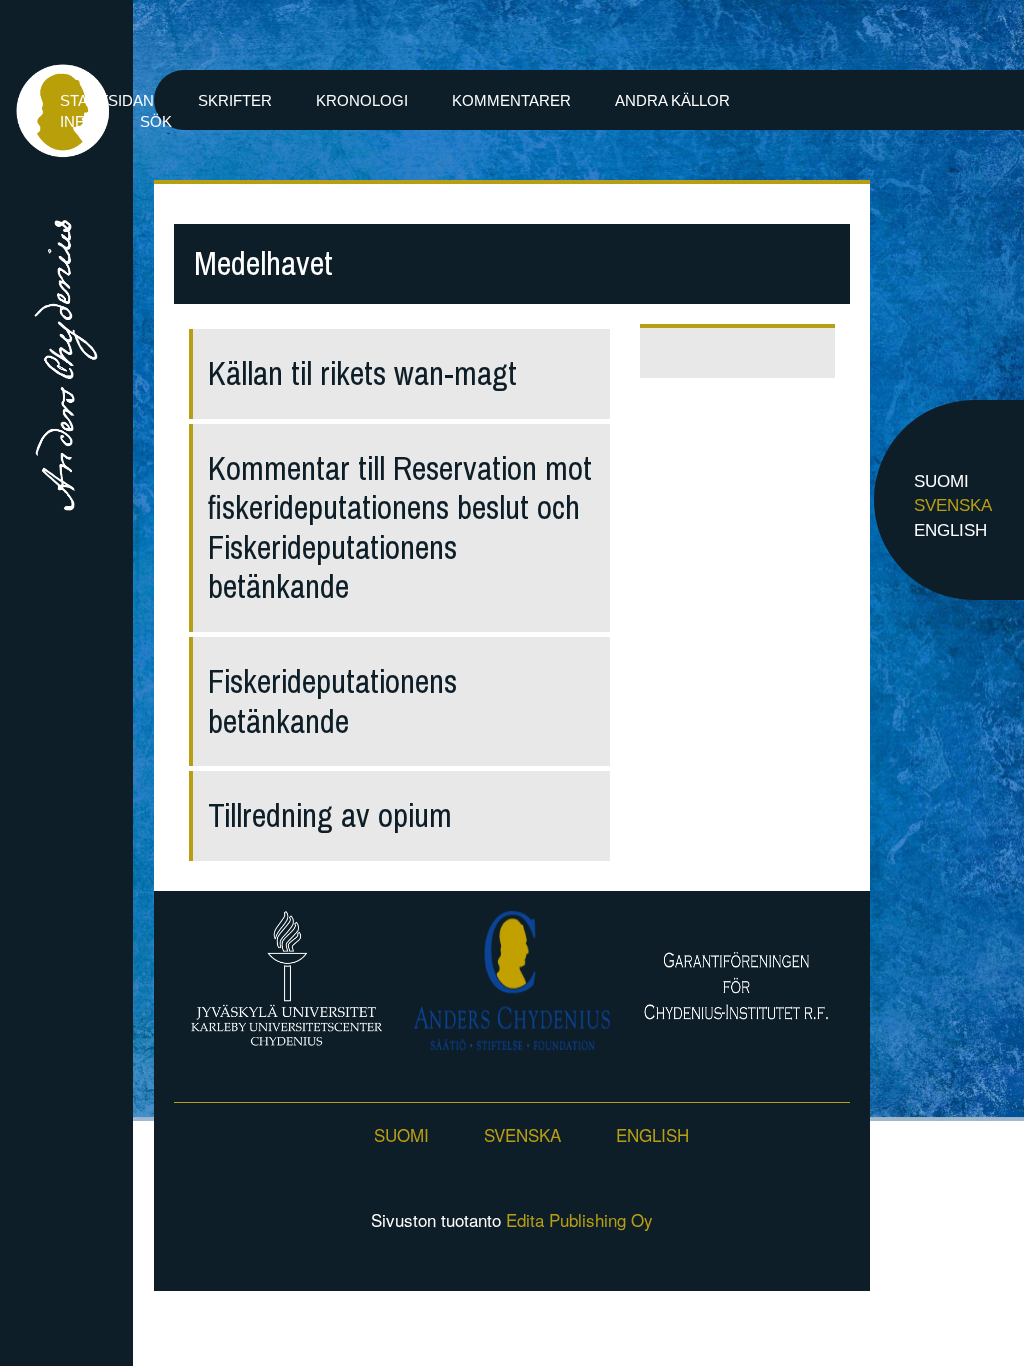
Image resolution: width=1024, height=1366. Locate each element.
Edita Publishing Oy (579, 1219)
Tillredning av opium (330, 815)
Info (78, 121)
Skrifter (235, 100)
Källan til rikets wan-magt (362, 373)
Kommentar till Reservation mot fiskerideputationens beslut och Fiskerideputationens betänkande (400, 528)
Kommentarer (511, 100)
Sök (156, 121)
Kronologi (362, 100)
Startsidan (107, 100)
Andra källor (672, 100)
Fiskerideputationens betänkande (332, 701)
